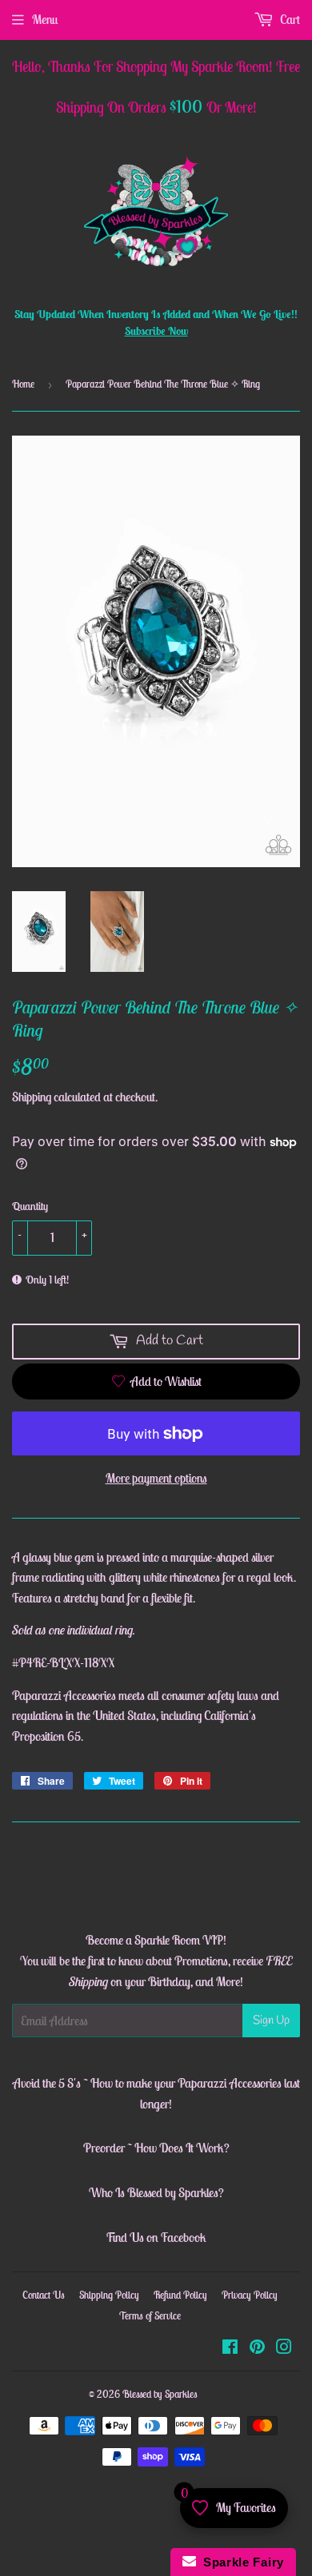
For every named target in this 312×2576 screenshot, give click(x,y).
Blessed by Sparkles (160, 2394)
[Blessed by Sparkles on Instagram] (284, 2348)
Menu (45, 19)
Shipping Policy (109, 2295)
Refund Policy (180, 2295)
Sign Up (271, 2021)
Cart (289, 19)
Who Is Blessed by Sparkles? (156, 2192)
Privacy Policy (250, 2295)
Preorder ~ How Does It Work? (156, 2148)
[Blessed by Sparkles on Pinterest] (257, 2348)
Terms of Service (150, 2316)
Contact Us (44, 2295)
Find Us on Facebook (156, 2237)
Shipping (32, 1097)
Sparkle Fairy (240, 2562)
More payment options (156, 1478)
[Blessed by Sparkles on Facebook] (230, 2348)
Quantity (30, 1206)
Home (23, 384)
